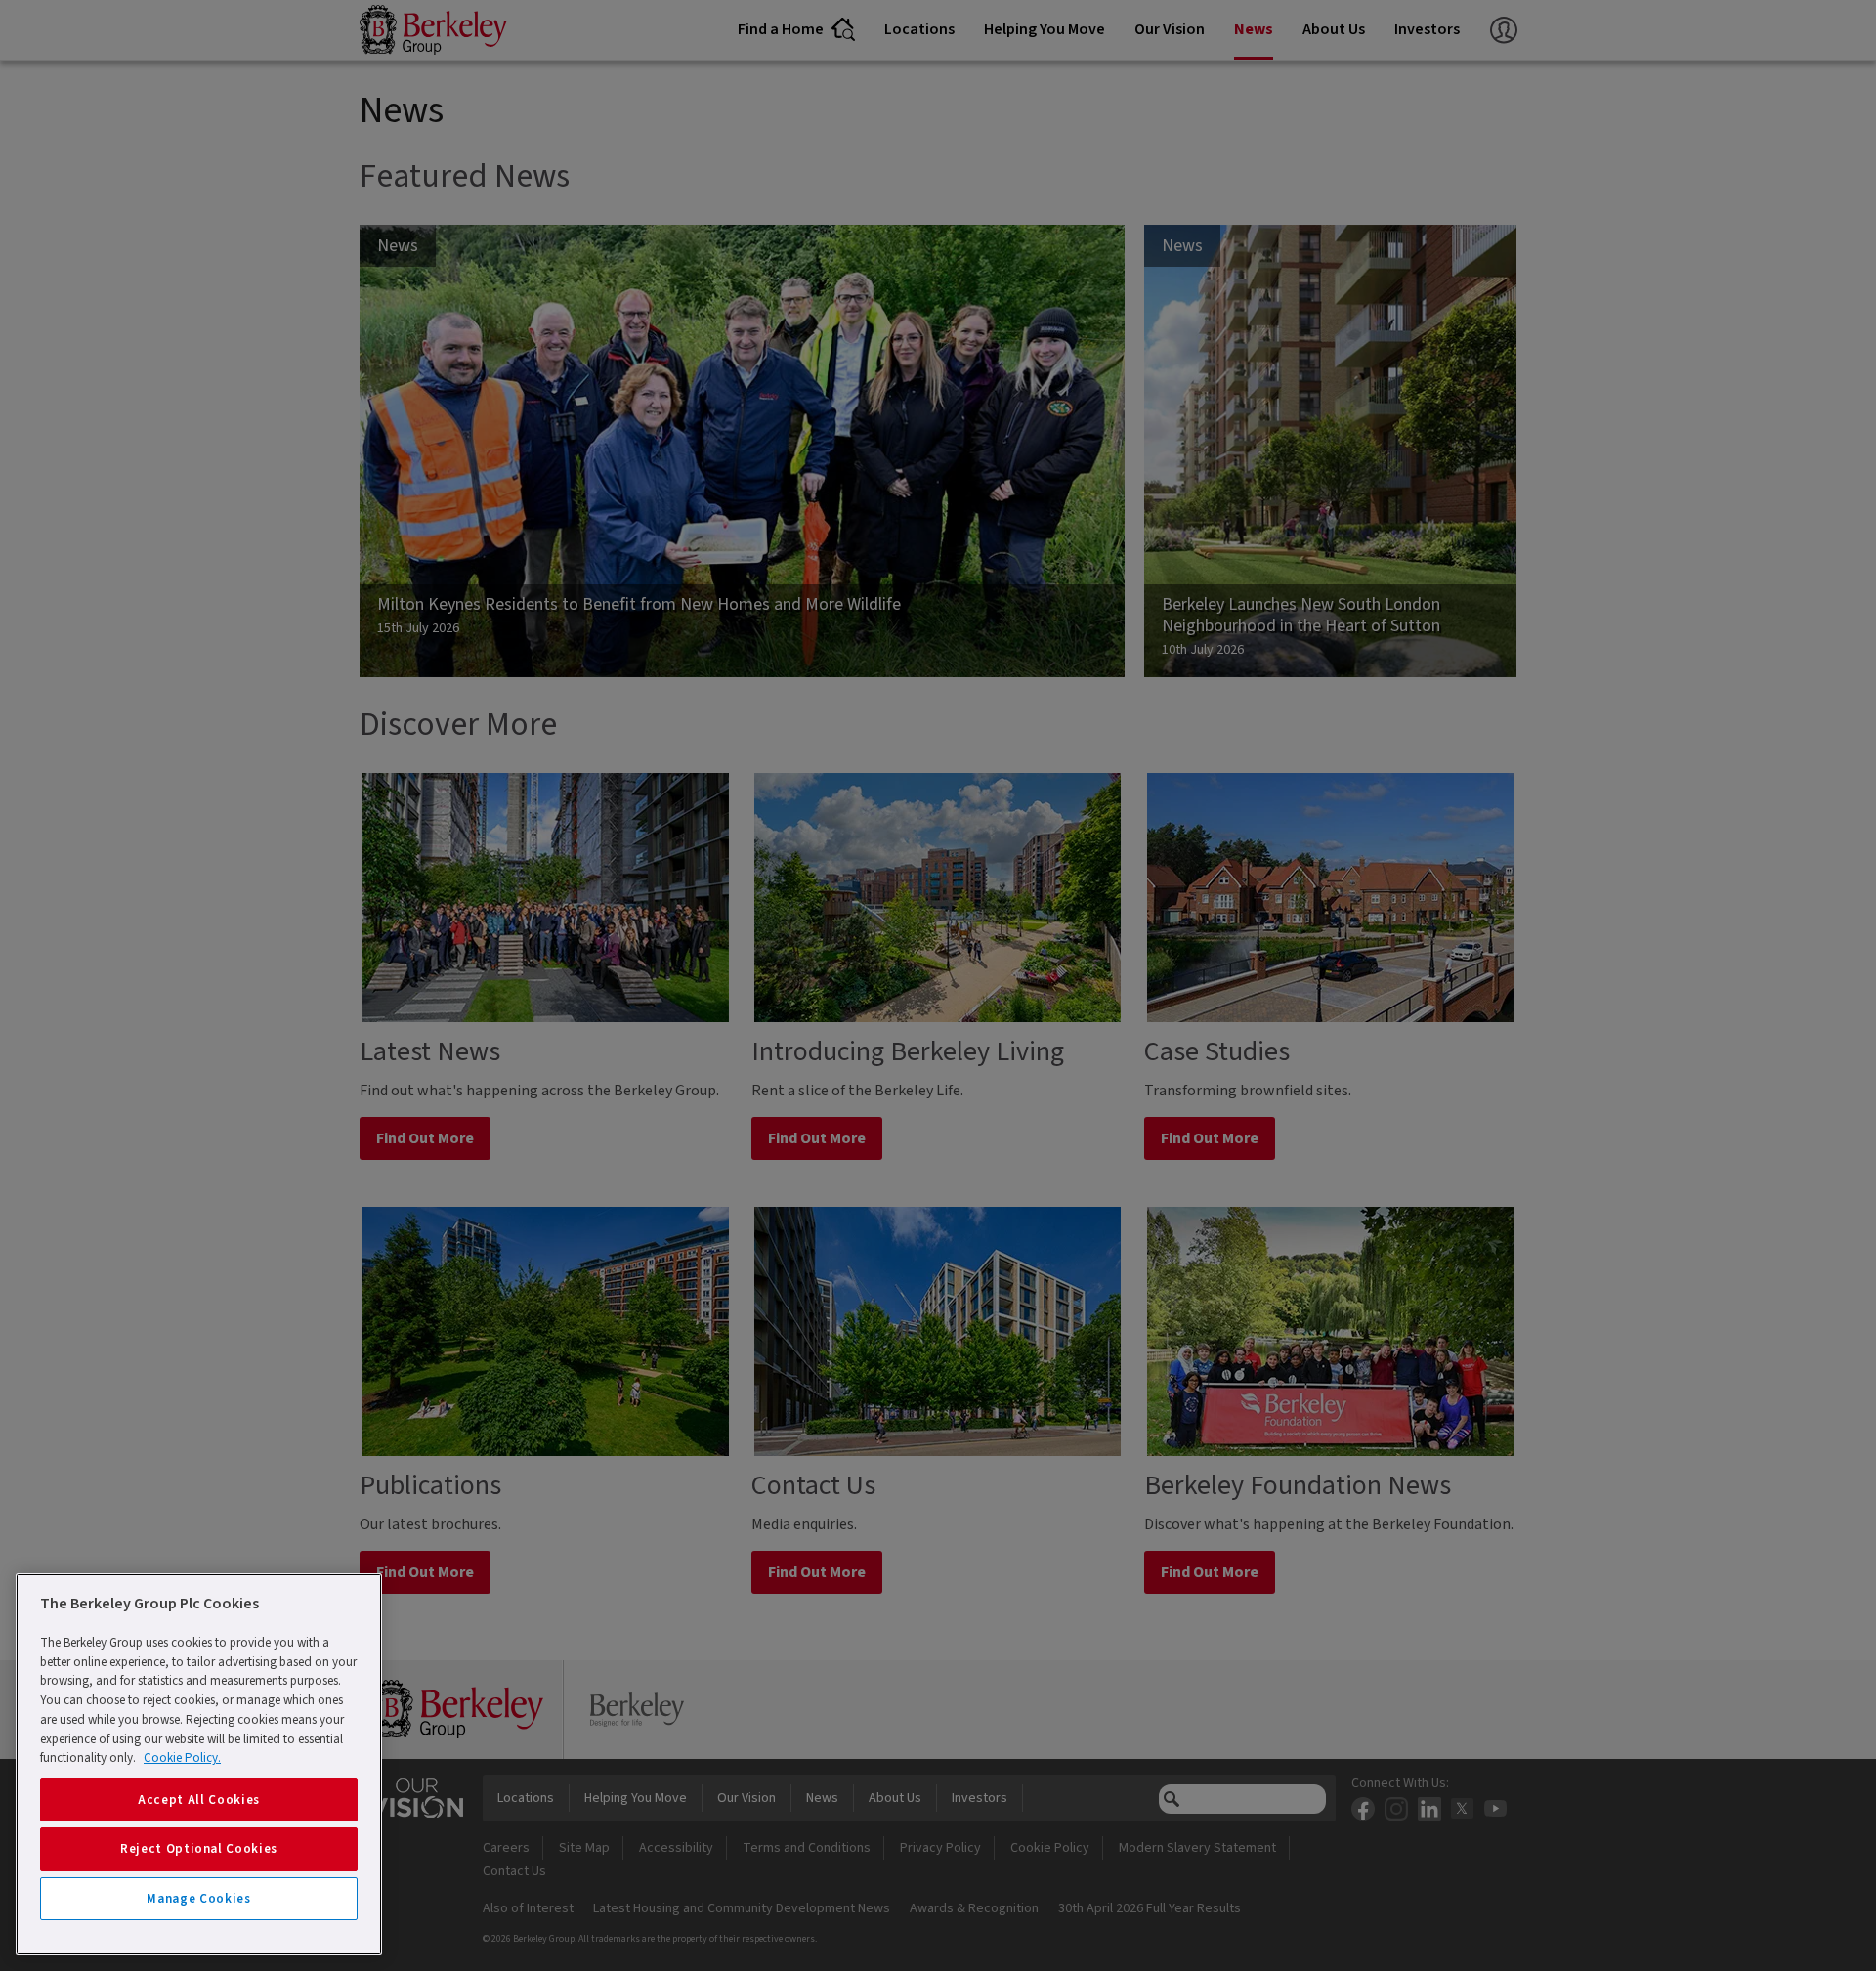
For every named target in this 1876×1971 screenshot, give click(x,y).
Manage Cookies (198, 1899)
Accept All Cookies (199, 1800)
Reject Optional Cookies (199, 1849)
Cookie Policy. (182, 1758)
